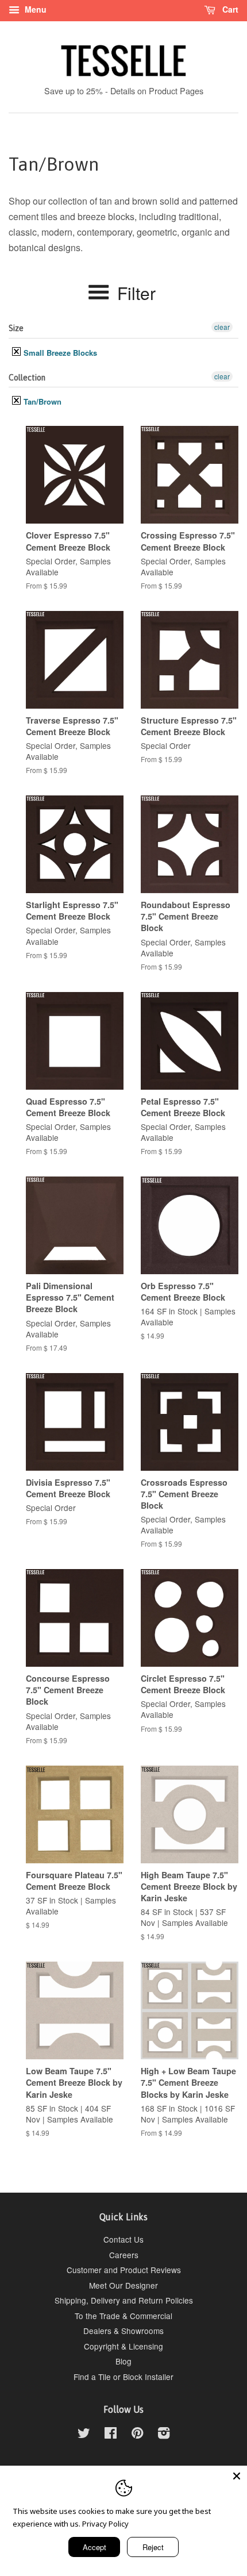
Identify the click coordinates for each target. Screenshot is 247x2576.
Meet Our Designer (123, 2285)
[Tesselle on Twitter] (84, 2435)
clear (222, 327)
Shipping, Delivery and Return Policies (124, 2300)
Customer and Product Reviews (124, 2270)
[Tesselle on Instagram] (164, 2435)
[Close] (237, 2476)
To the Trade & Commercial (123, 2316)
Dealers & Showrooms (123, 2331)
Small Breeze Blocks (59, 353)
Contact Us (123, 2239)
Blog (123, 2361)
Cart (229, 9)
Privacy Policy (105, 2524)
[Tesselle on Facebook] (111, 2435)
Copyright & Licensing (123, 2346)
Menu (34, 9)
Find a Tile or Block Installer (123, 2377)
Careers (124, 2255)
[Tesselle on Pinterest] (137, 2435)
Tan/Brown (41, 401)
